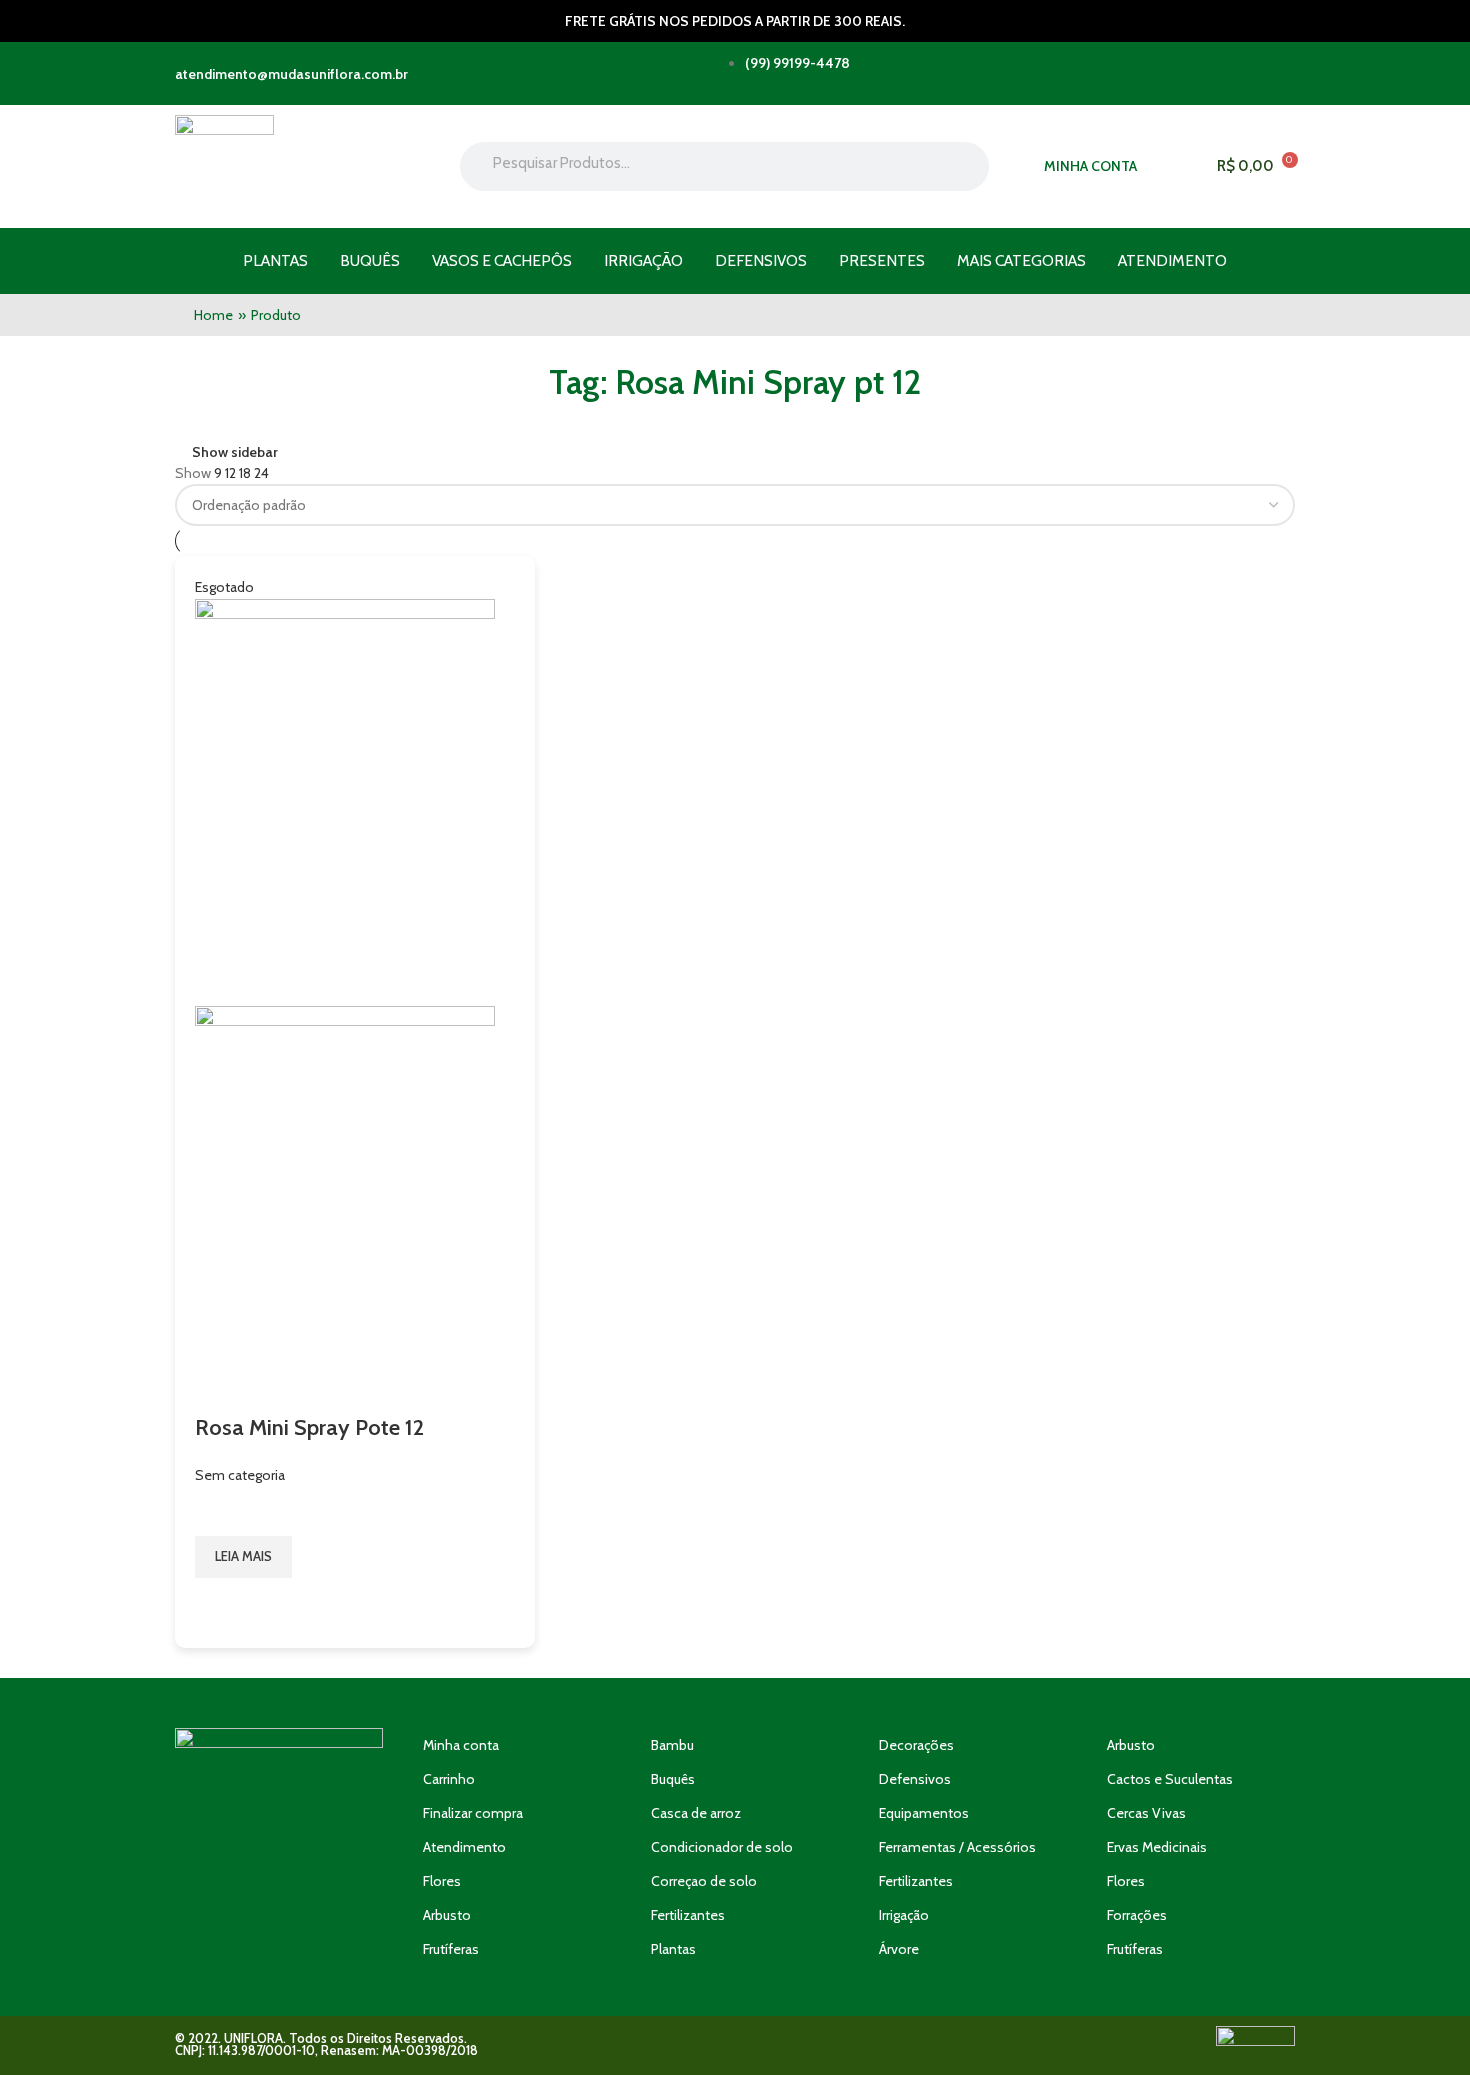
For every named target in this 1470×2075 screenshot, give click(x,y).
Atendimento (1172, 260)
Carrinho (449, 1779)
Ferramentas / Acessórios (957, 1847)
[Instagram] (279, 1899)
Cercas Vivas (1146, 1813)
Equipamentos (924, 1813)
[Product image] (345, 1208)
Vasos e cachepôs (502, 260)
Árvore (899, 1949)
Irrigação (643, 260)
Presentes (882, 260)
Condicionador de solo (722, 1847)
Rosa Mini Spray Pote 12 (309, 1427)
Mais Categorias (1021, 260)
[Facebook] (337, 1899)
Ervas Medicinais (1157, 1847)
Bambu (672, 1745)
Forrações (1137, 1915)
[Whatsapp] (221, 1899)
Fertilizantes (688, 1915)
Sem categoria (240, 1475)
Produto (276, 315)
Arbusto (447, 1915)
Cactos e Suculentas (1170, 1779)
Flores (442, 1881)
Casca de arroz (696, 1813)
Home (213, 315)
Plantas (275, 260)
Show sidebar (235, 451)
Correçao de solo (704, 1881)
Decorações (916, 1745)
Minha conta (461, 1745)
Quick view (220, 1603)
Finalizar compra (473, 1813)
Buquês (370, 260)
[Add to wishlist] (220, 1511)
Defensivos (761, 260)
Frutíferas (451, 1949)
